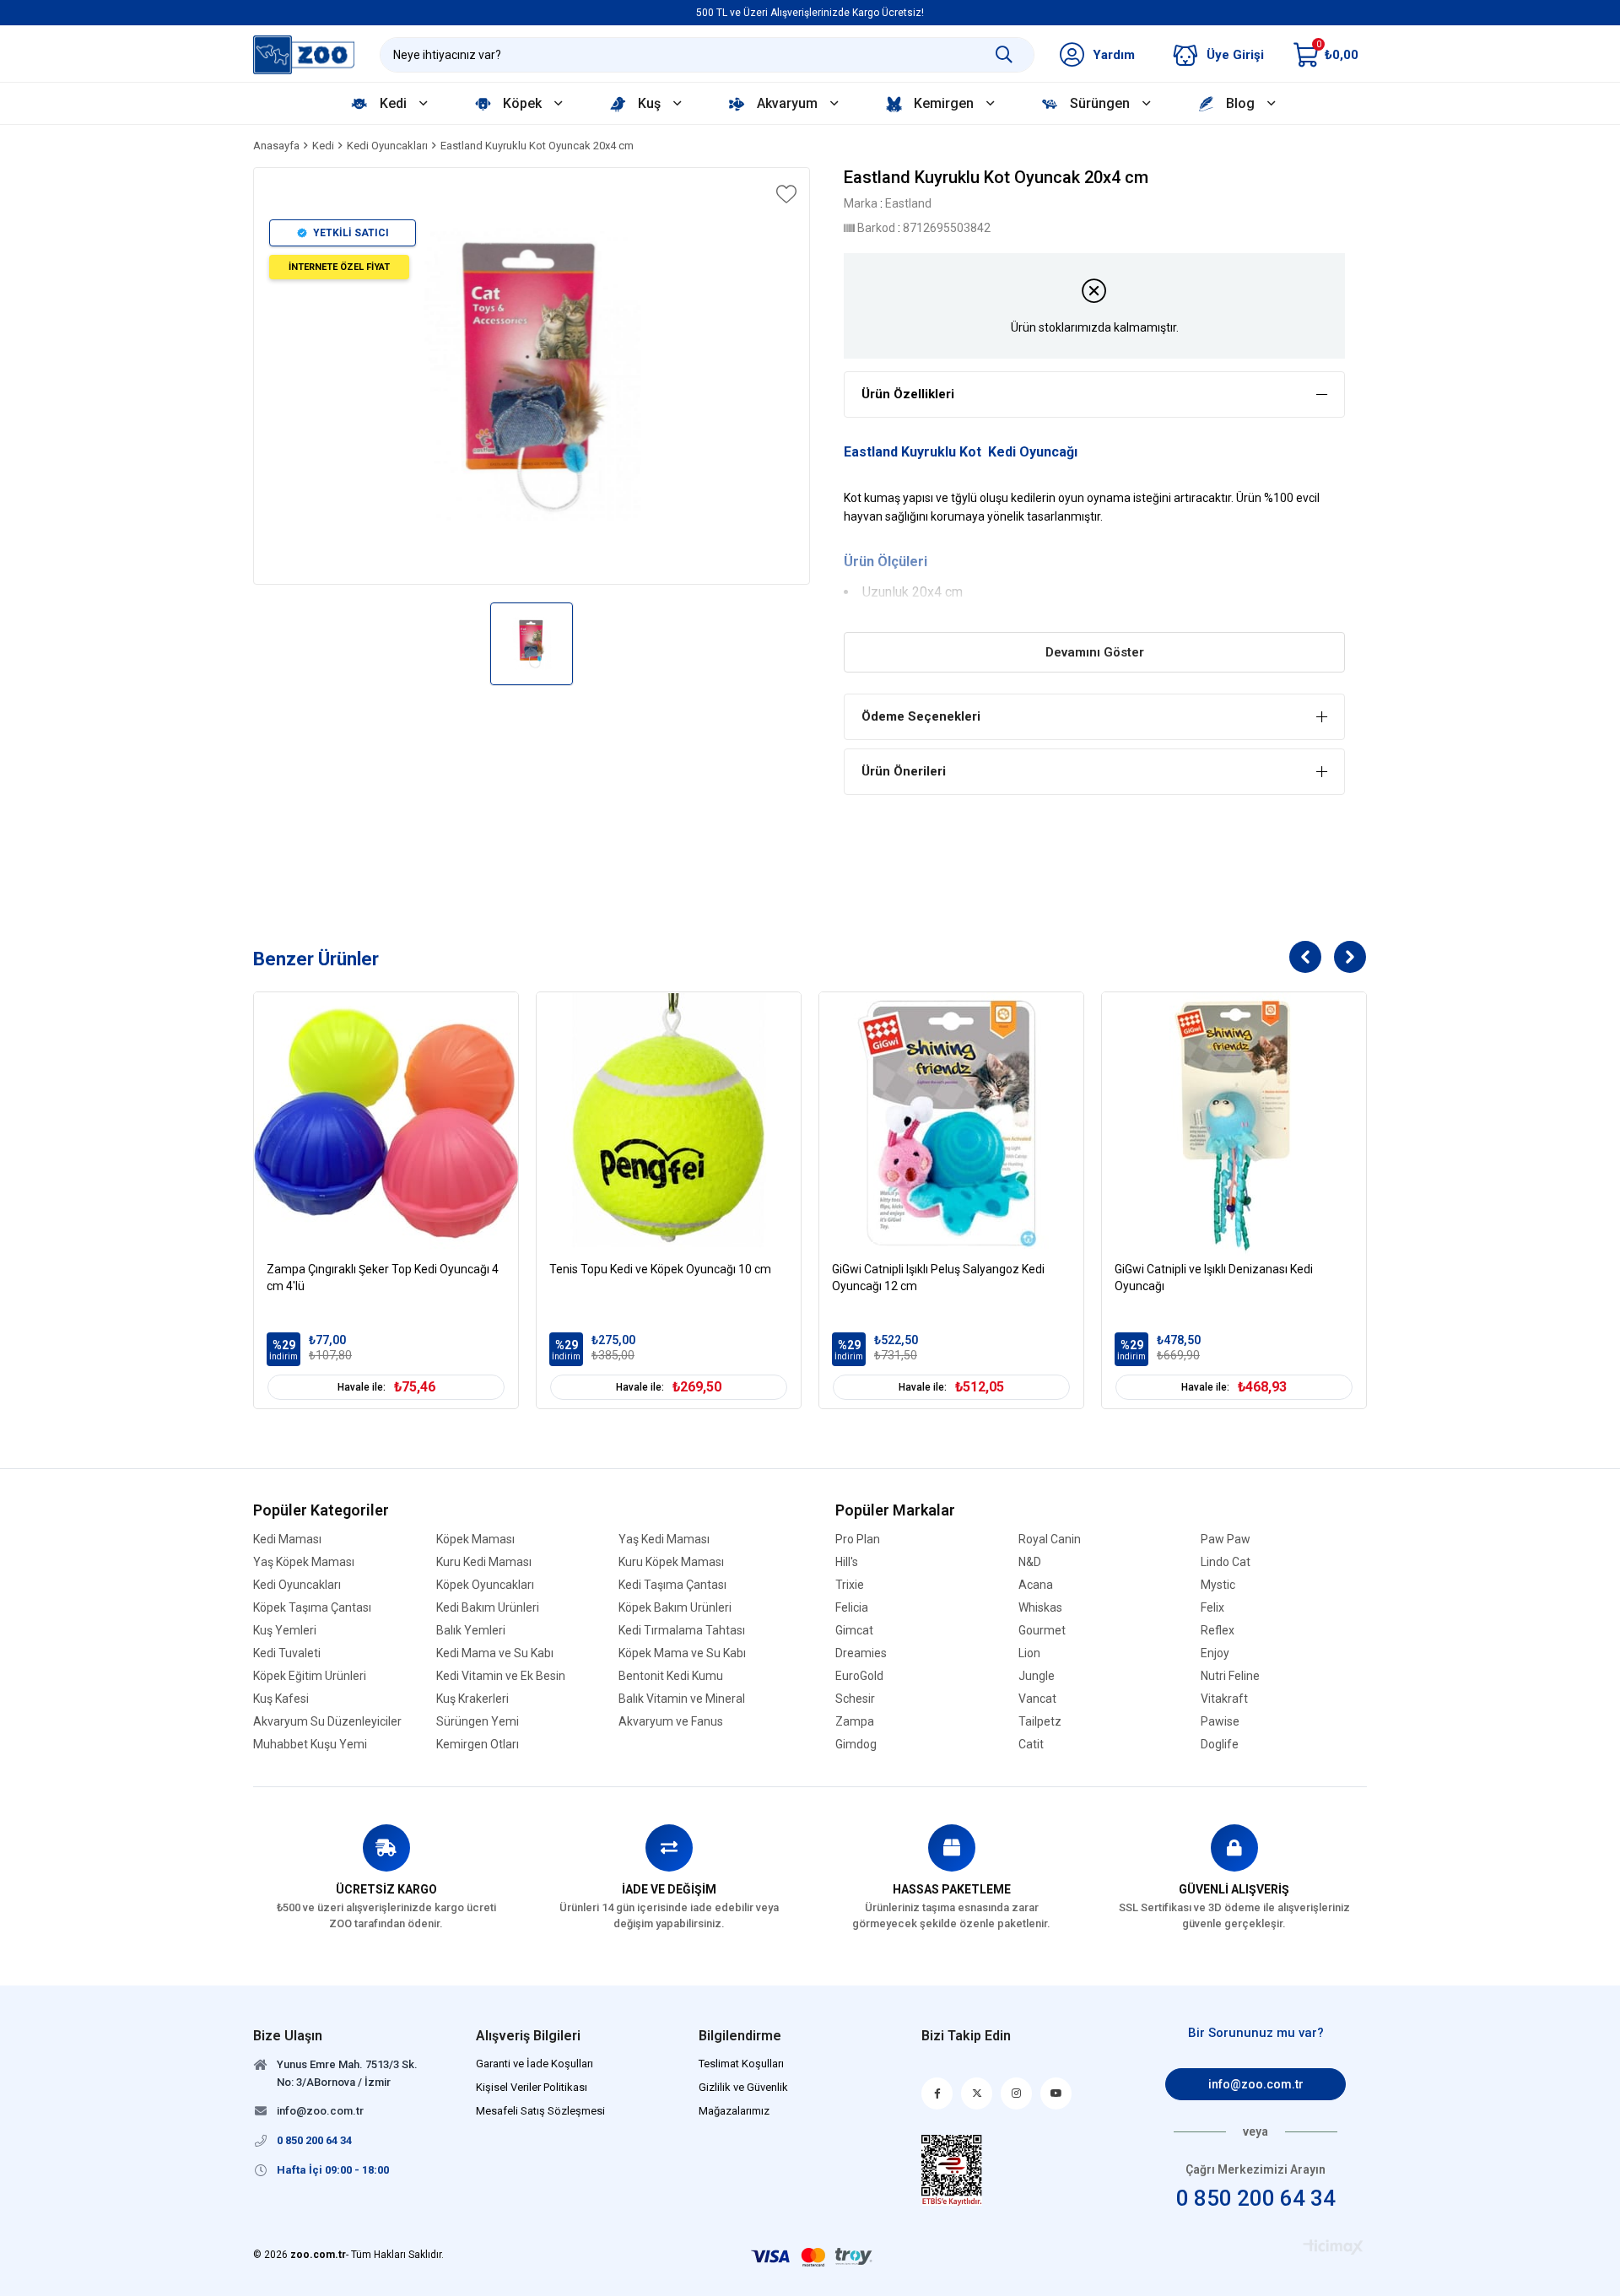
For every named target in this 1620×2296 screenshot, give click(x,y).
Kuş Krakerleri (472, 1699)
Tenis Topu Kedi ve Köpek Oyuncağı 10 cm (660, 1269)
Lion (1029, 1653)
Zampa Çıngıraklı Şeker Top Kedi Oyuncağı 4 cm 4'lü (383, 1278)
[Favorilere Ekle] (785, 194)
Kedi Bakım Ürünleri (488, 1608)
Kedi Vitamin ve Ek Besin (501, 1676)
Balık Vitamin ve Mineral (682, 1699)
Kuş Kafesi (281, 1699)
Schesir (855, 1699)
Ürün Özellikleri (908, 394)
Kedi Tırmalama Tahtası (682, 1631)
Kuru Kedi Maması (484, 1562)
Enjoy (1215, 1653)
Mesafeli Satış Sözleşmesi (540, 2111)
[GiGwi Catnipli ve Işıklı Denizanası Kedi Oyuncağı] (1234, 1124)
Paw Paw (1226, 1540)
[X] (977, 2093)
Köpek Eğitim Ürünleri (310, 1676)
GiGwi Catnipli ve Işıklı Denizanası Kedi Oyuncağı (1214, 1278)
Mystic (1218, 1585)
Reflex (1218, 1631)
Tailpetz (1040, 1722)
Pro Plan (858, 1540)
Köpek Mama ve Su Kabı (682, 1653)
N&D (1030, 1562)
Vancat (1037, 1699)
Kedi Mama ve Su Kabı (495, 1653)
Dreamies (861, 1653)
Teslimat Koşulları (741, 2064)
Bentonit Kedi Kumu (671, 1676)
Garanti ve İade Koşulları (535, 2064)
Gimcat (854, 1631)
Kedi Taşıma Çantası (672, 1585)
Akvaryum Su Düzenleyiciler (327, 1722)
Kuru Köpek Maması (671, 1562)
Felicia (852, 1608)
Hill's (847, 1562)
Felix (1212, 1608)
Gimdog (856, 1745)
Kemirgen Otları (478, 1745)
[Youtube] (1056, 2093)
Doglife (1220, 1745)
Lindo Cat (1226, 1562)
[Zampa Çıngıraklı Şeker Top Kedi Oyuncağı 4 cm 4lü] (386, 1124)
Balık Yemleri (471, 1631)
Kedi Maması (287, 1540)
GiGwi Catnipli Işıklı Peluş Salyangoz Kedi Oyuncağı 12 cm (938, 1278)
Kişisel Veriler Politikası (532, 2087)
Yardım (1114, 55)
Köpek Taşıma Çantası (312, 1608)
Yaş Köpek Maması (304, 1562)
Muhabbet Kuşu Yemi (310, 1745)
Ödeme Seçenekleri (921, 716)
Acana (1036, 1585)
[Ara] (1004, 55)
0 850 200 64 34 (1256, 2198)
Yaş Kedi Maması (664, 1540)
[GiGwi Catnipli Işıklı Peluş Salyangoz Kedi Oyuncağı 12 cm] (951, 1124)
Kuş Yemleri (285, 1631)
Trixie (850, 1585)
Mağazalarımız (734, 2111)
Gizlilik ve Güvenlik (743, 2087)
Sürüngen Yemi (478, 1722)
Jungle (1037, 1676)
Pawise (1220, 1722)
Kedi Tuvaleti (287, 1653)
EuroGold (859, 1676)
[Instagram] (1016, 2093)
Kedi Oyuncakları (297, 1585)
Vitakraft (1224, 1699)
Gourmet (1042, 1631)
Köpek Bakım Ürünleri (675, 1608)
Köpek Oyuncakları (485, 1585)
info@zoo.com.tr (1256, 2084)
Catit (1031, 1745)
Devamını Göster (1095, 652)
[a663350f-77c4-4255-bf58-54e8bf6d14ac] (952, 2170)
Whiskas (1040, 1608)
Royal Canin (1050, 1540)
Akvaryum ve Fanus (671, 1722)
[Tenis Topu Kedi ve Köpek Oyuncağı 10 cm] (669, 1124)
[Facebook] (937, 2093)
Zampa (855, 1722)
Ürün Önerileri (904, 771)
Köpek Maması (475, 1540)
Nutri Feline (1230, 1676)
